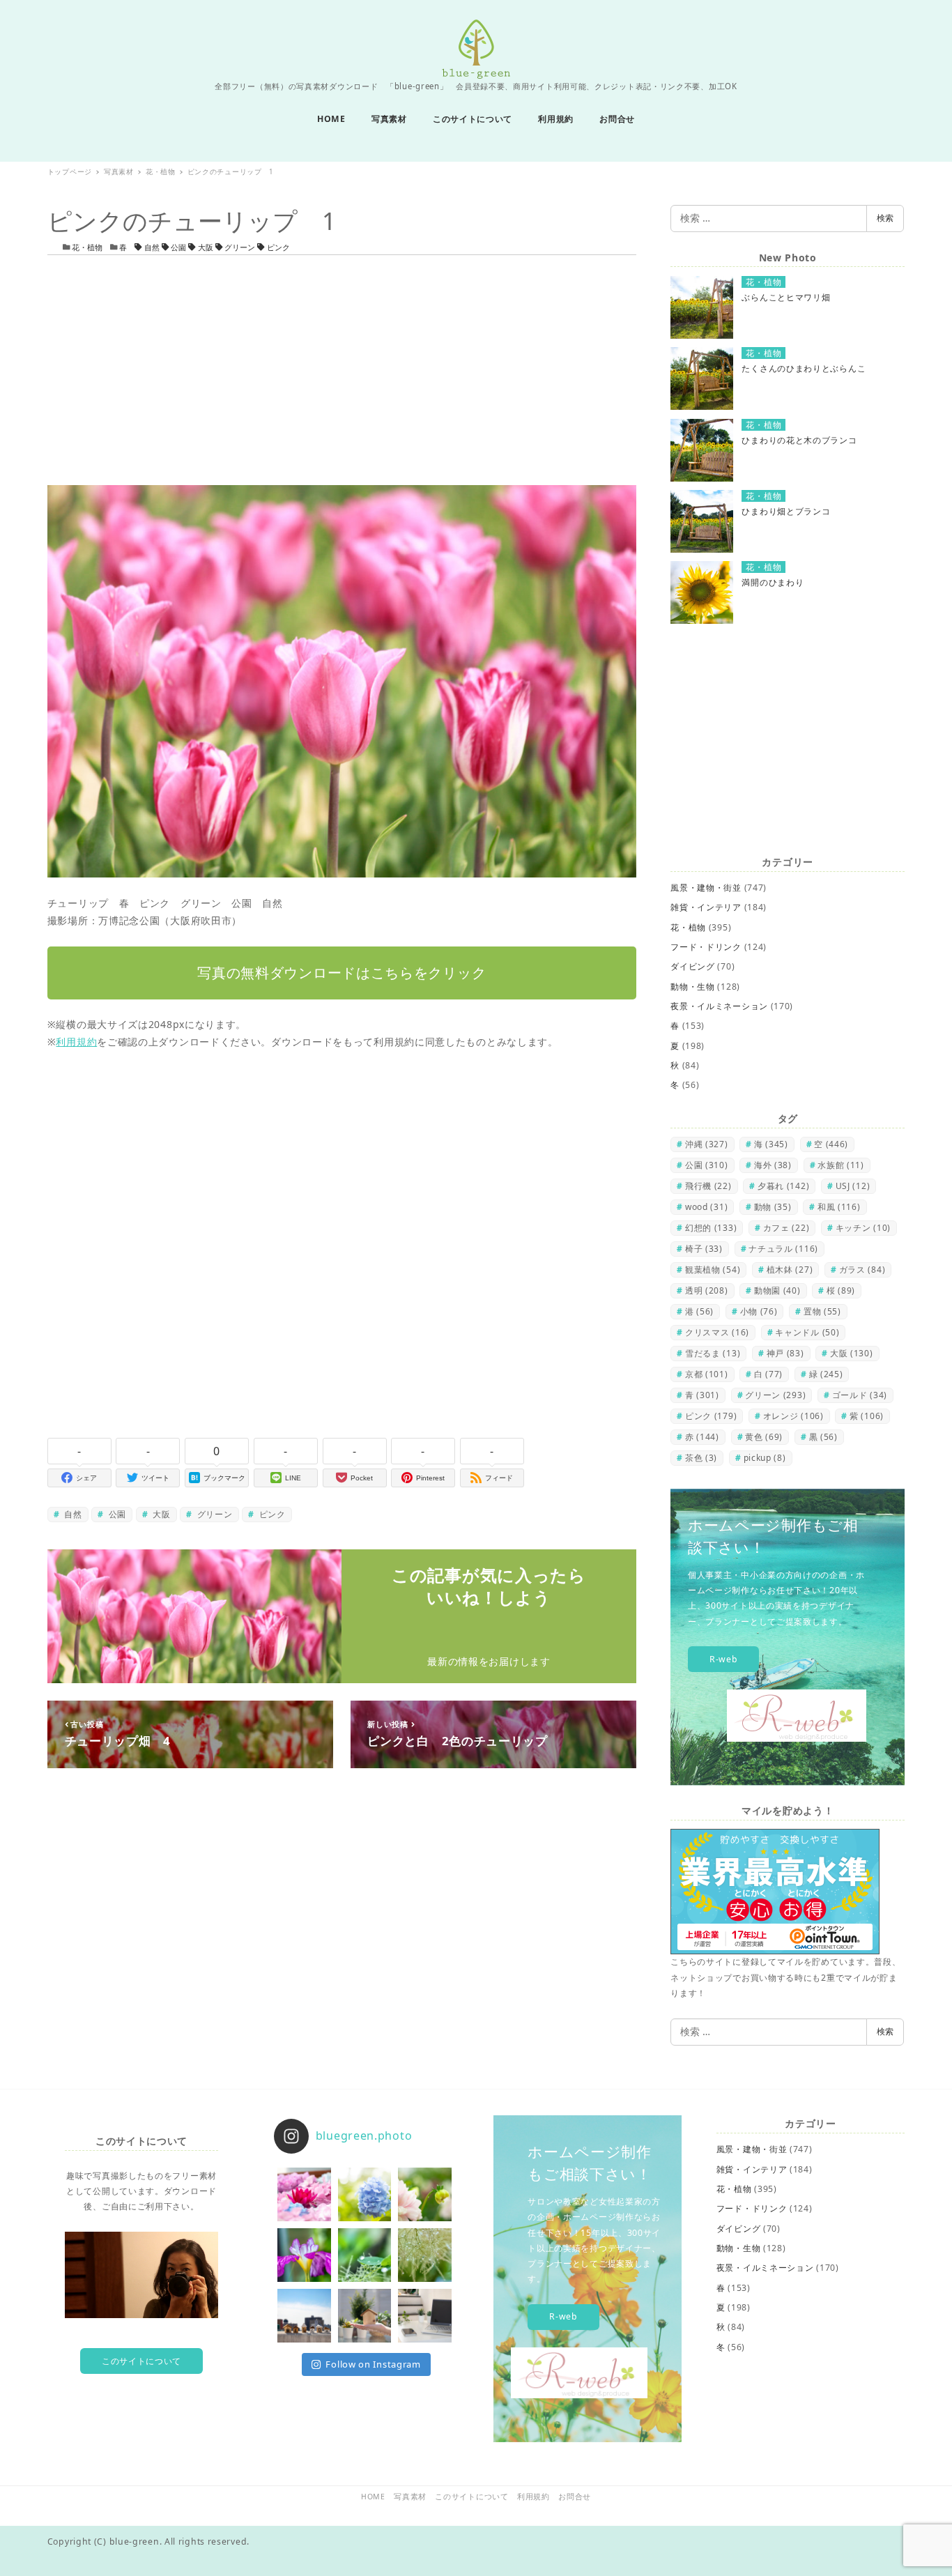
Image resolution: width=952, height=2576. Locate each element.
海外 (773, 1165)
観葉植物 (713, 1270)
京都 (707, 1374)
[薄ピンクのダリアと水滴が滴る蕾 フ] (425, 2194)
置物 (822, 1311)
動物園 (777, 1290)
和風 (839, 1207)
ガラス (862, 1270)
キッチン (863, 1228)
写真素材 (410, 2497)
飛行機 (708, 1186)
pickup (765, 1458)
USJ (853, 1186)
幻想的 (711, 1228)
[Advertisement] (342, 370)
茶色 (701, 1458)
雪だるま (713, 1353)
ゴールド (860, 1395)
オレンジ (793, 1416)
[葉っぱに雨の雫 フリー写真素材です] (365, 2255)
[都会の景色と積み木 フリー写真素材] (304, 2316)
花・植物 (87, 247)
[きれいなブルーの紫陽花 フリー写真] (365, 2194)
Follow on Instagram (373, 2364)
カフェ (786, 1228)
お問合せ (575, 2497)
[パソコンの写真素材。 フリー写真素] (425, 2316)
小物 (759, 1311)
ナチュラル (783, 1249)
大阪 (206, 247)
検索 (885, 218)
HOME (373, 2497)
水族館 (841, 1165)
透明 (707, 1290)
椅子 (704, 1249)
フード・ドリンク (706, 947)
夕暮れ (783, 1186)
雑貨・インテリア (706, 907)
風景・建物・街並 (706, 888)
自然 (152, 247)
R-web (724, 1659)
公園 (178, 247)
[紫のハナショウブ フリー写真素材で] (304, 2255)
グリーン (240, 247)
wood (706, 1207)
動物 (773, 1207)
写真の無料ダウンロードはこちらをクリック (341, 973)
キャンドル (807, 1332)
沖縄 (707, 1144)
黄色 (764, 1437)
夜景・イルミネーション (719, 1006)
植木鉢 (790, 1270)
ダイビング (693, 966)
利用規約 (76, 1042)
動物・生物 (693, 987)
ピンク (277, 247)
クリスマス (717, 1332)
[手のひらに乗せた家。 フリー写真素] (365, 2316)
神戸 (785, 1353)
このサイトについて (141, 2361)
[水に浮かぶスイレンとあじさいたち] (304, 2194)
